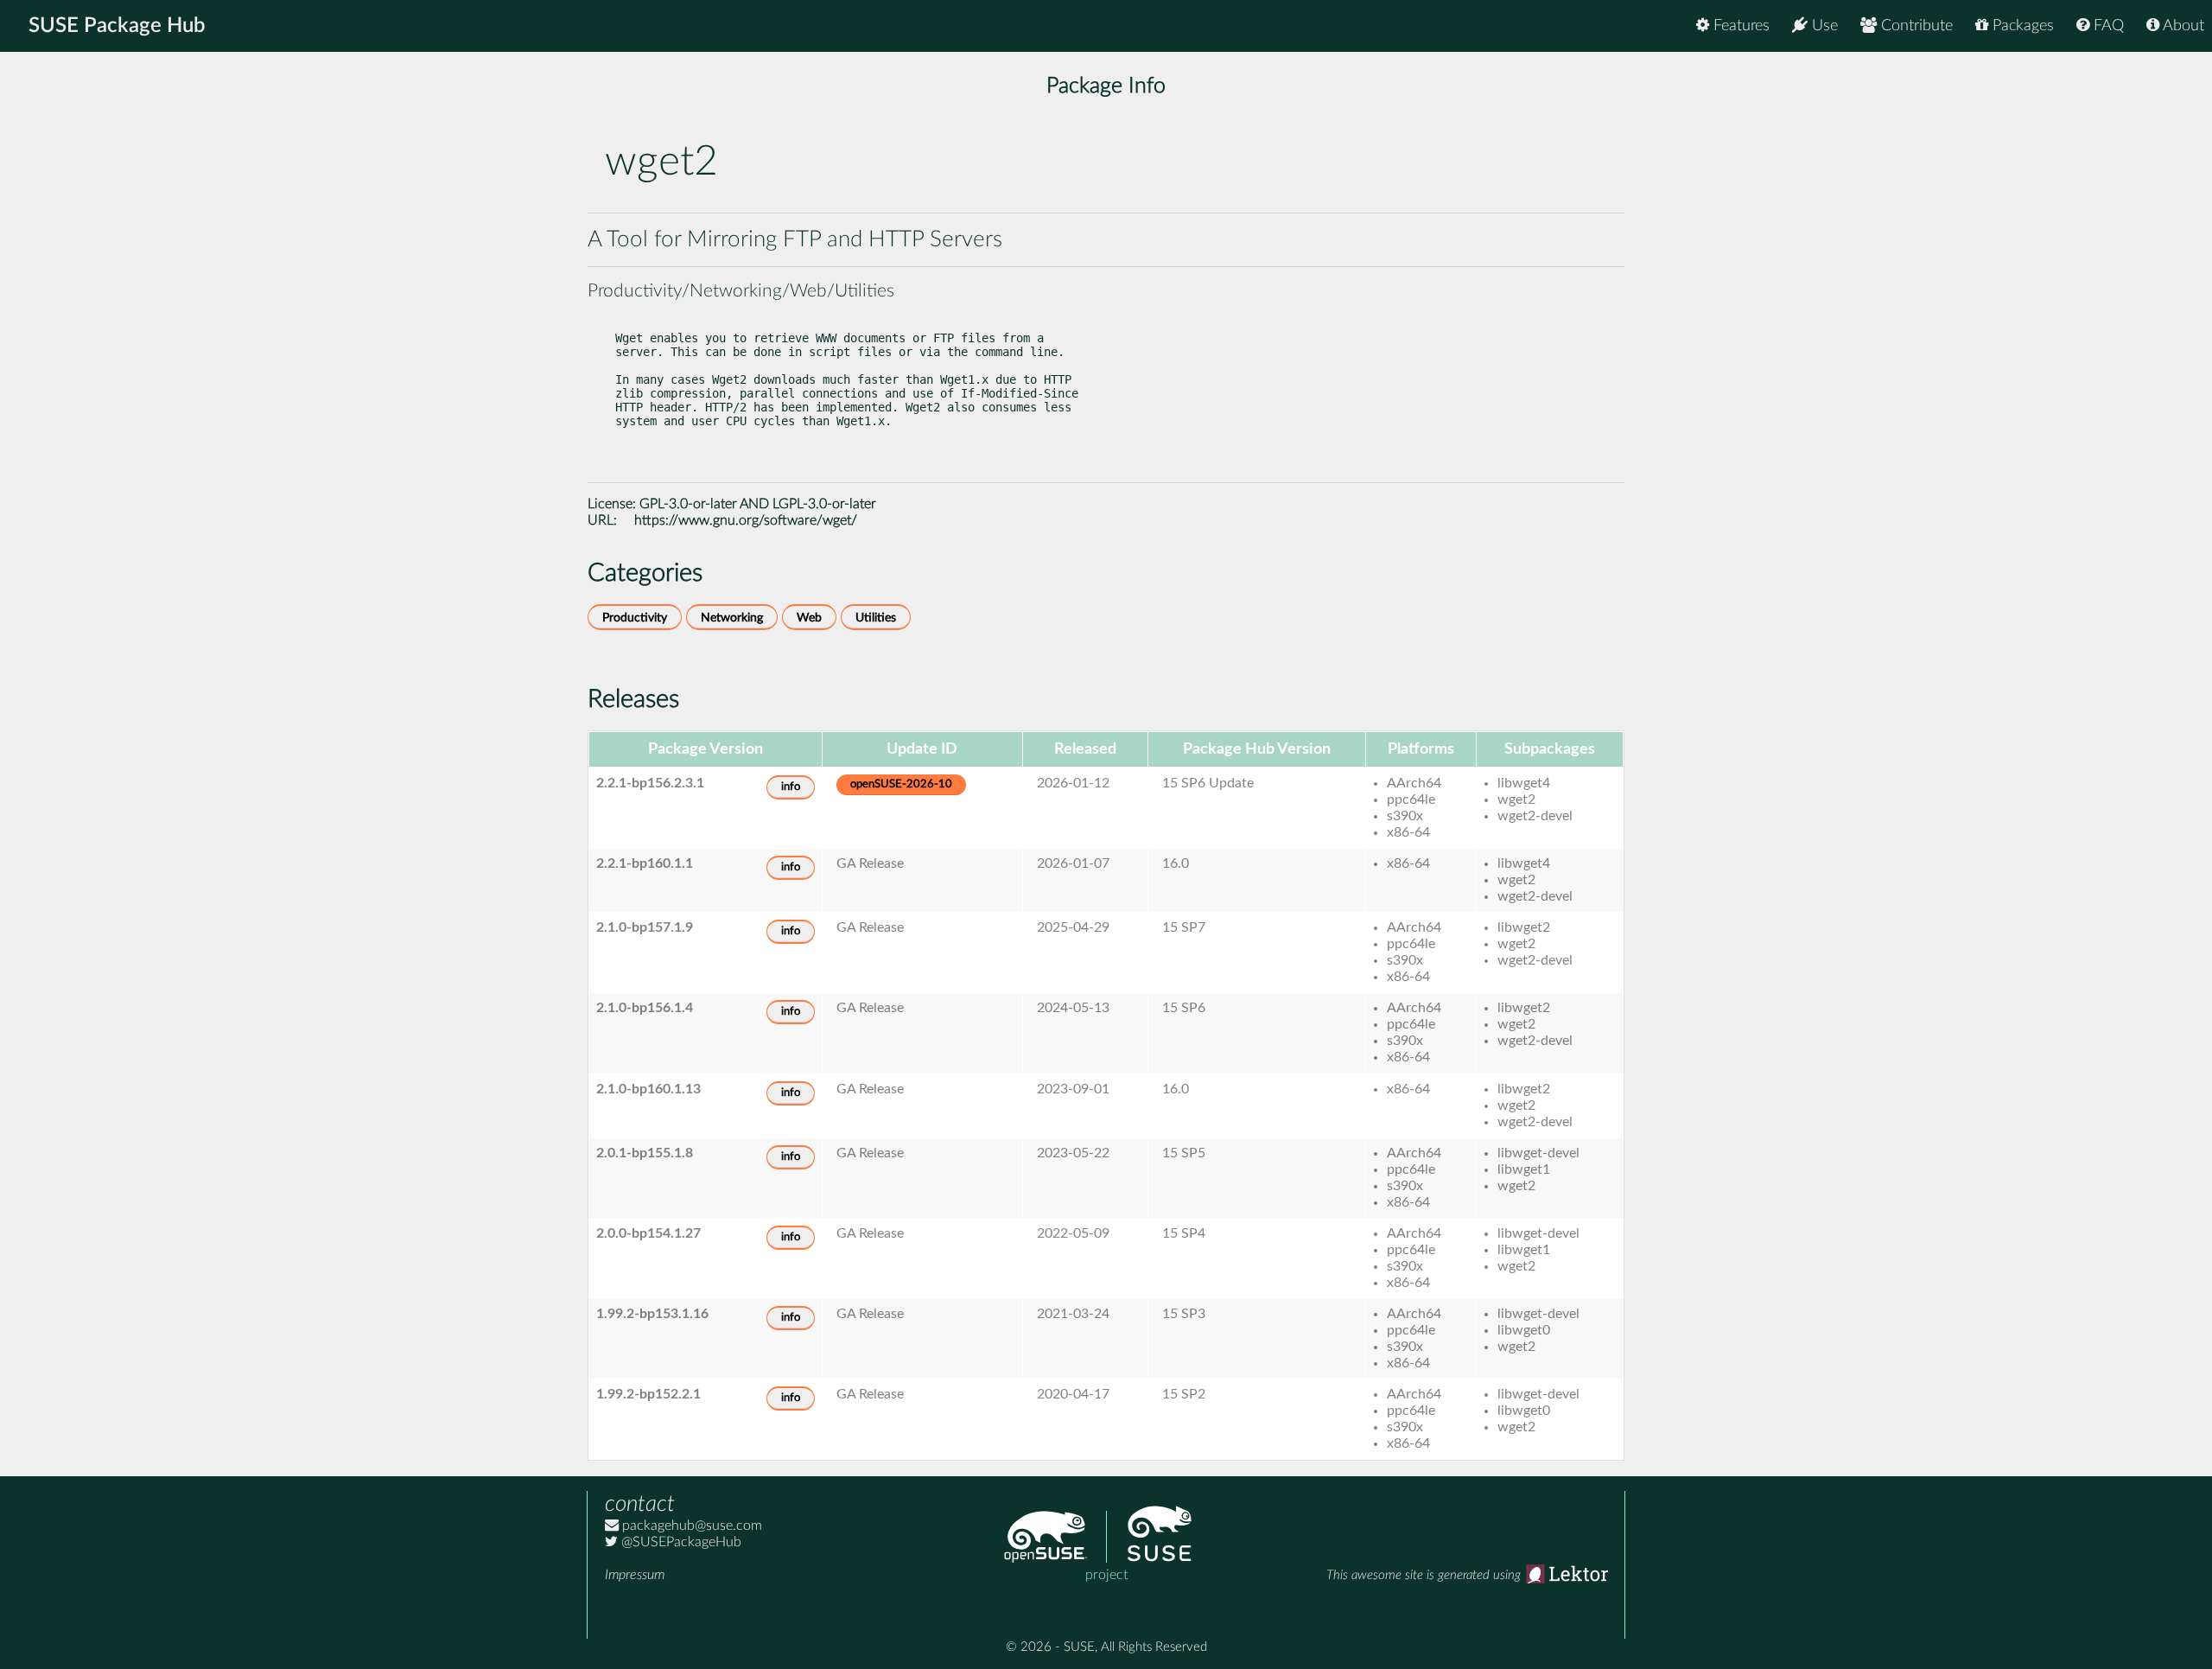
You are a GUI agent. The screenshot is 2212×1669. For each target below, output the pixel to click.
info (791, 787)
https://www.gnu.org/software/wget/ (746, 520)
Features (1739, 26)
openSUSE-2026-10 (901, 784)
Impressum (635, 1575)
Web (809, 618)
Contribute (1915, 26)
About (2182, 26)
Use (1823, 26)
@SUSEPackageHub (680, 1542)
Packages (2021, 26)
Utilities (876, 618)
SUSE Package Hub (117, 26)
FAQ (2107, 26)
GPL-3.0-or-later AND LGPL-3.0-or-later (758, 504)
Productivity (635, 618)
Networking (732, 618)
